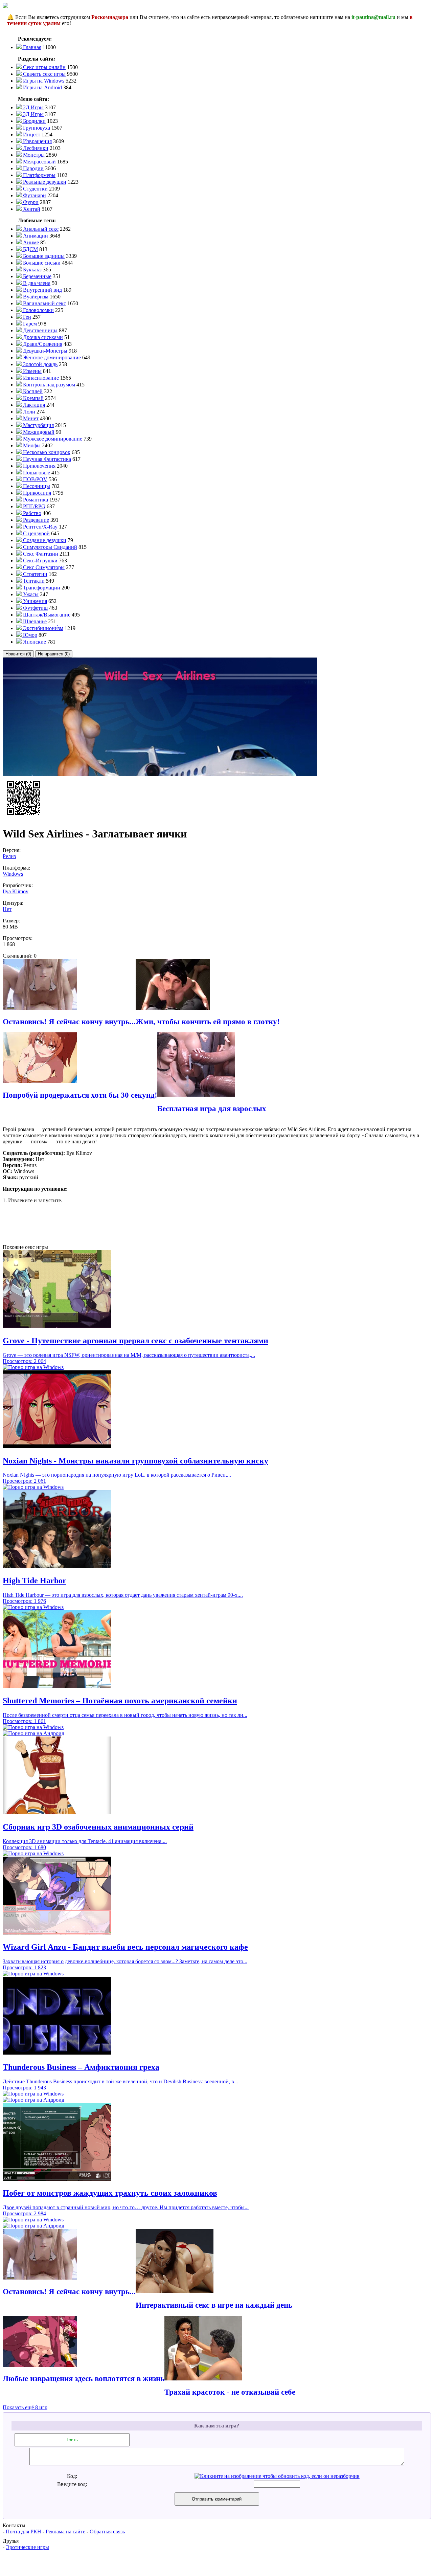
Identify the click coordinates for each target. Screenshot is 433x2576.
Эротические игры (27, 2547)
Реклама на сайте (65, 2532)
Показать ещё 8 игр (25, 2407)
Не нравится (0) (54, 654)
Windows (13, 874)
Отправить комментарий (217, 2499)
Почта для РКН (24, 2532)
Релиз (9, 856)
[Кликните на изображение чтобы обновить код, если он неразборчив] (277, 2476)
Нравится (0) (18, 654)
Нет (7, 909)
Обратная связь (107, 2532)
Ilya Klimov (16, 891)
